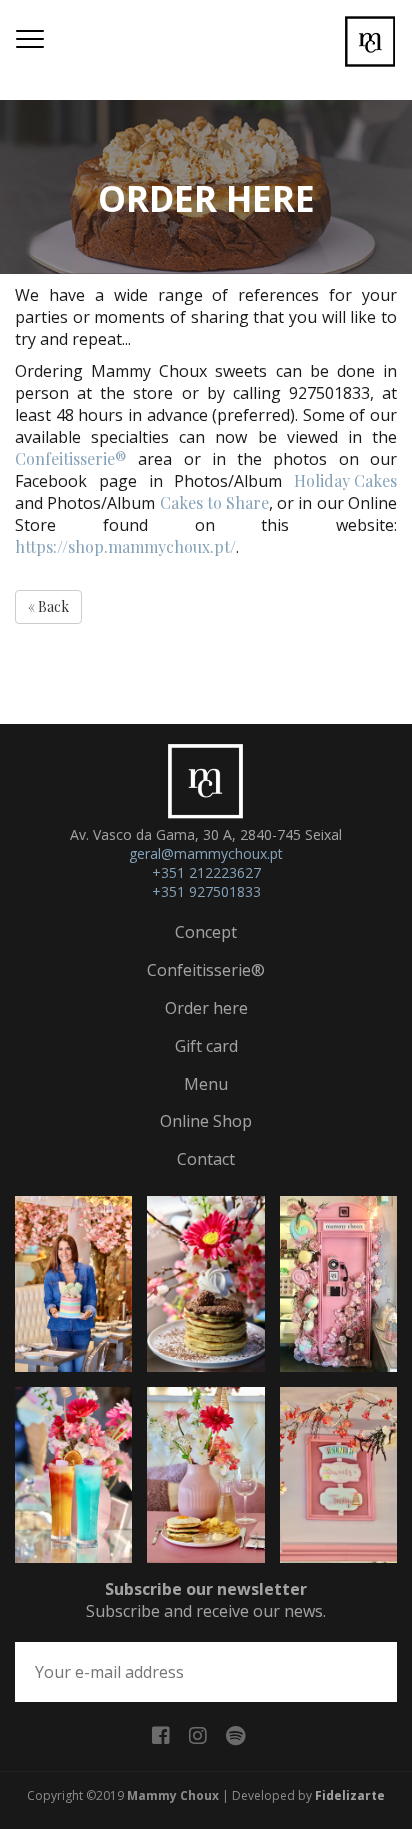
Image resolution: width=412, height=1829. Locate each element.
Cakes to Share (214, 502)
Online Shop (206, 1121)
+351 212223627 (206, 872)
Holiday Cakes (345, 480)
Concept (206, 932)
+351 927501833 (206, 891)
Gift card (206, 1046)
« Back (48, 606)
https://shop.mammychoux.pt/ (125, 546)
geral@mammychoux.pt (206, 853)
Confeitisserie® (71, 458)
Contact (206, 1159)
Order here (206, 1008)
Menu (206, 1084)
